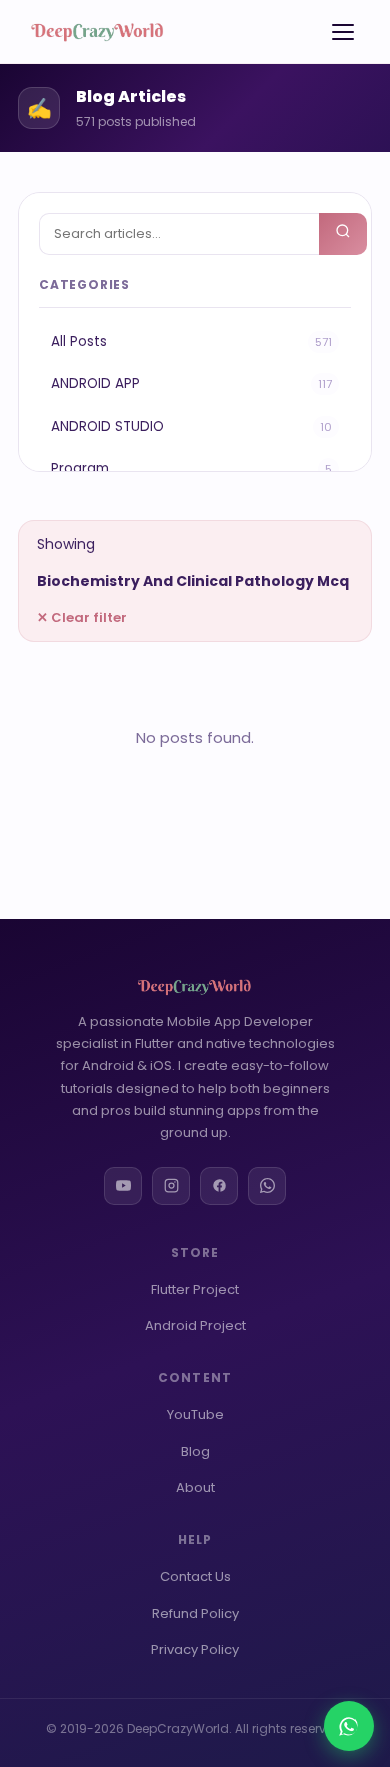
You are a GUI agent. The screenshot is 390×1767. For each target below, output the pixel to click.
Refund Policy (195, 1613)
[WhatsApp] (267, 1186)
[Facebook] (219, 1186)
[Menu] (343, 32)
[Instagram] (171, 1186)
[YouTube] (123, 1186)
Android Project (195, 1325)
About (195, 1487)
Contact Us (195, 1576)
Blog (195, 1451)
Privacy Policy (195, 1649)
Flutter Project (195, 1289)
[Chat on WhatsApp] (349, 1726)
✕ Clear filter (82, 617)
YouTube (195, 1414)
